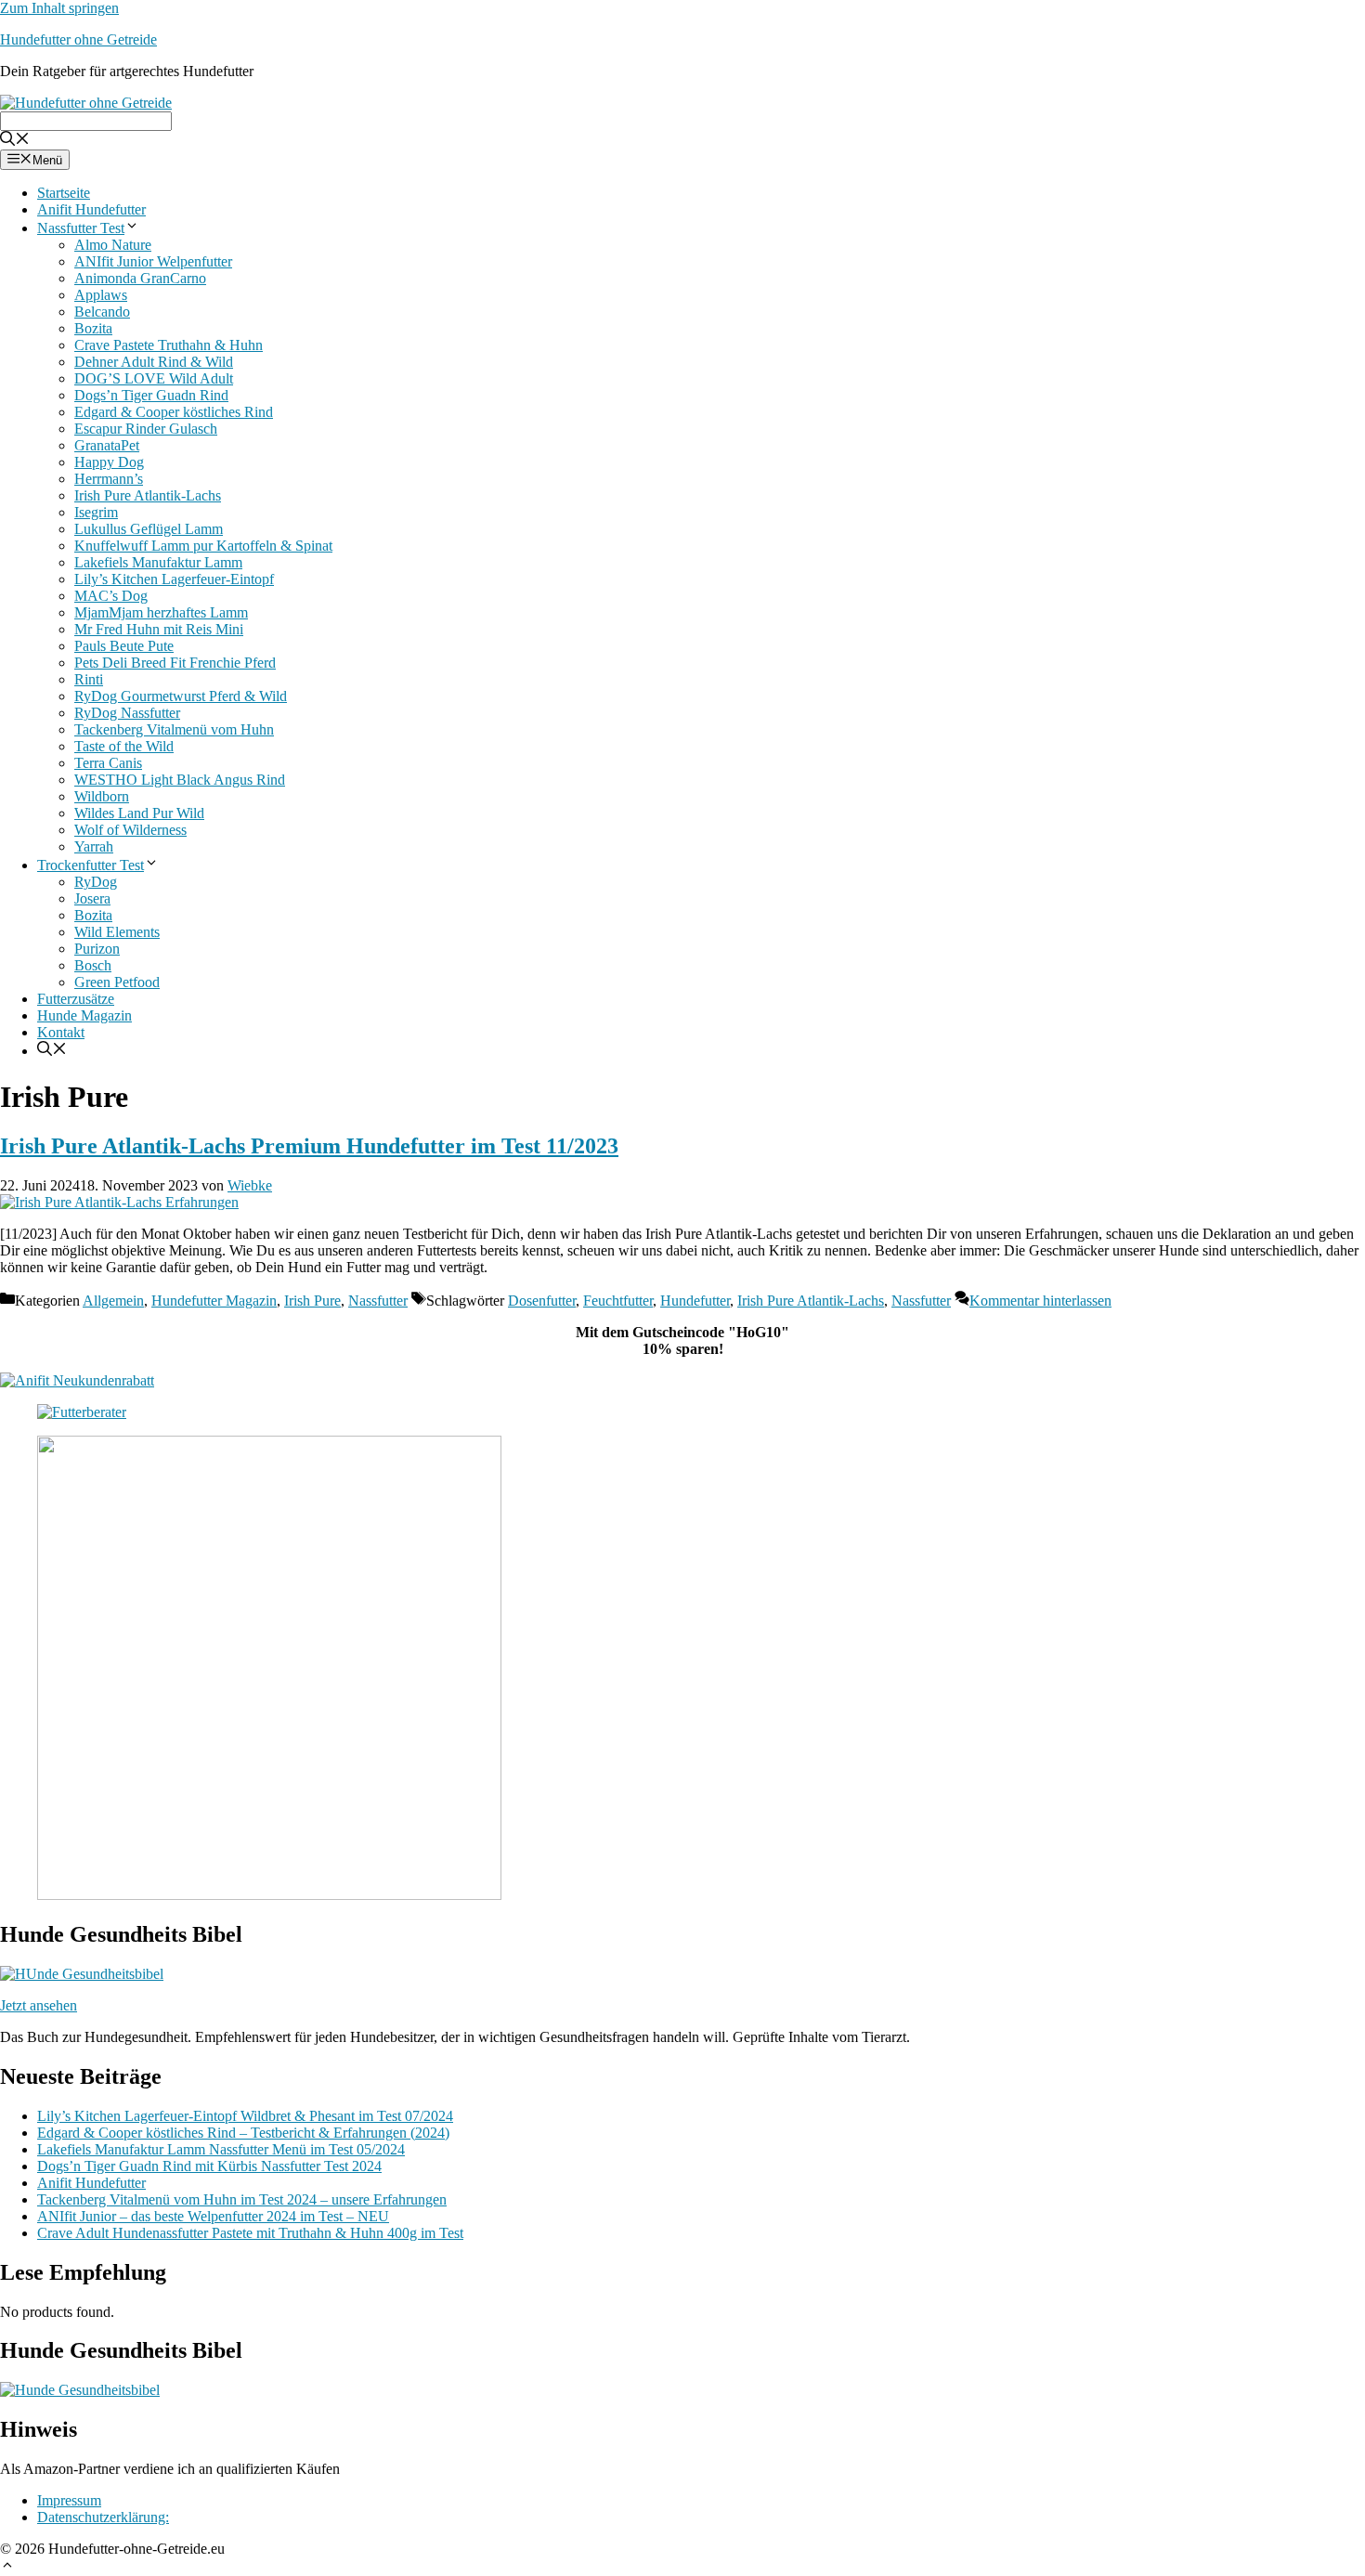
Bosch (93, 965)
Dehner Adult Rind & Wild (154, 362)
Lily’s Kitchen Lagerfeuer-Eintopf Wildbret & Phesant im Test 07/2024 (245, 2116)
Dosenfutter (542, 1301)
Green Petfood (117, 982)
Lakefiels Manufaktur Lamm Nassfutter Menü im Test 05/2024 (221, 2149)
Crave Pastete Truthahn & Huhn (169, 345)
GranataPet (107, 445)
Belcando (102, 312)
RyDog (96, 882)
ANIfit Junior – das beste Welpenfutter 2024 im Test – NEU (213, 2216)
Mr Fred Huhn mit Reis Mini (159, 629)
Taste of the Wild (124, 746)
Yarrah (94, 846)
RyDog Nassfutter (127, 713)
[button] (7, 2563)
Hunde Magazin (84, 1015)
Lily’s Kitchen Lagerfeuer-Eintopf (174, 579)
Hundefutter (695, 1301)
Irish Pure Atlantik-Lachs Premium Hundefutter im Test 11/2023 (309, 1146)
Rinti (89, 679)
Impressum (69, 2500)
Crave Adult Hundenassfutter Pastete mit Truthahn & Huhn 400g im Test (250, 2233)
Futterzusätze (76, 999)
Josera (92, 898)
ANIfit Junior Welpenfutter (153, 261)
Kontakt (61, 1032)
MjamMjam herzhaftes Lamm (161, 612)
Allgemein (113, 1301)
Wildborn (102, 796)
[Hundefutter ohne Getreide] (86, 98)
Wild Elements (117, 932)
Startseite (64, 193)
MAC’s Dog (111, 596)
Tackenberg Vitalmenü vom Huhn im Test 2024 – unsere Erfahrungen (242, 2199)
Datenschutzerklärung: (103, 2517)
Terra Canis (108, 763)
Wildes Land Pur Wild (139, 813)
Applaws (101, 295)
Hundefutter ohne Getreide (78, 39)
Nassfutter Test (81, 228)
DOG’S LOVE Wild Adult (154, 378)
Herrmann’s (109, 479)
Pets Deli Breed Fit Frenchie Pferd (175, 663)
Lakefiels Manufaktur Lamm (158, 562)
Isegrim (96, 512)
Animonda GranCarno (140, 278)
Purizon (97, 949)
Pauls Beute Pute (124, 646)
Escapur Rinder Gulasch (146, 429)
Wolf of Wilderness (130, 830)
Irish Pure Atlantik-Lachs (148, 495)
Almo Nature (113, 245)
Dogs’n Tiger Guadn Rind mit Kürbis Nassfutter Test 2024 (209, 2166)
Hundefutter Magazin (214, 1301)
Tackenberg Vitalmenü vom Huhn (174, 729)
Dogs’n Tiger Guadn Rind (151, 395)
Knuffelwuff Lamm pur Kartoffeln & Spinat (203, 546)
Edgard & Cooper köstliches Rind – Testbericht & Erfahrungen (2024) (243, 2133)
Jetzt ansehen (39, 2005)
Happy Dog (109, 462)
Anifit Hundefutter (91, 209)
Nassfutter (378, 1301)
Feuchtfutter (618, 1301)
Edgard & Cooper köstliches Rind (174, 412)
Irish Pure (312, 1301)
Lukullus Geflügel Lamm (149, 529)
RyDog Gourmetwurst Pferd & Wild (181, 696)
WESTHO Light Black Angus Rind (180, 780)
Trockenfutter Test (91, 865)
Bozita (93, 328)
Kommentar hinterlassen (1040, 1301)
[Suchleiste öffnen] (15, 136)
